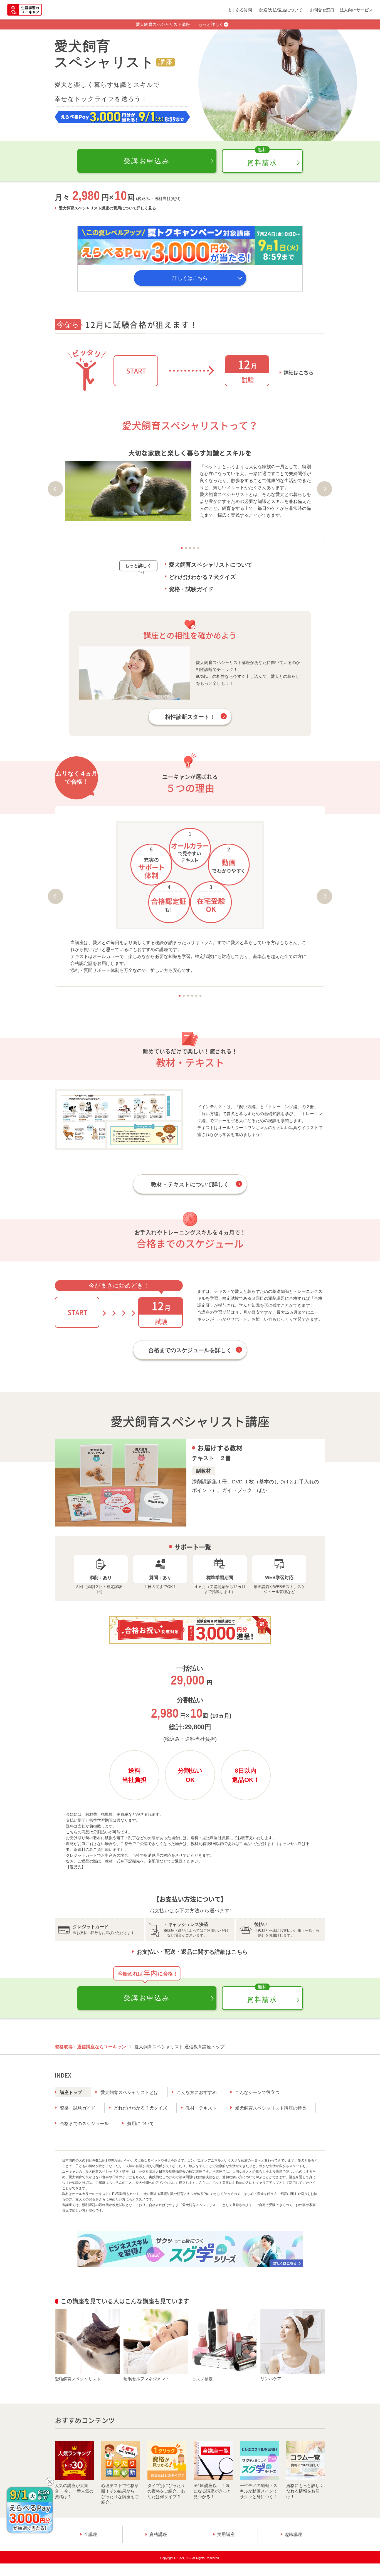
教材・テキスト (201, 2108)
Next (325, 489)
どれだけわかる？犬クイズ (202, 577)
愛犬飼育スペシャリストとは (129, 2092)
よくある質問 (240, 10)
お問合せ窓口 (322, 10)
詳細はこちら (298, 373)
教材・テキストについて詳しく (190, 1184)
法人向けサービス (356, 10)
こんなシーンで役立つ (257, 2092)
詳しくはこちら (190, 278)
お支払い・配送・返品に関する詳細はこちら (192, 1952)
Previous (55, 489)
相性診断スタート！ (190, 717)
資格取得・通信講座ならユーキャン (90, 2047)
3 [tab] (190, 548)
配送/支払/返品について (281, 10)
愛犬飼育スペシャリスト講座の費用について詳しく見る (107, 208)
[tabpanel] (190, 485)
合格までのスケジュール (84, 2124)
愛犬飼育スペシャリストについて (211, 565)
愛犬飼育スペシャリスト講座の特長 (271, 2108)
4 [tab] (194, 548)
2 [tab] (186, 548)
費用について (140, 2124)
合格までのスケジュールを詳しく (190, 1350)
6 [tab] (200, 996)
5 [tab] (198, 548)
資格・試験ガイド (191, 589)
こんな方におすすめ (197, 2092)
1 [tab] (182, 548)
